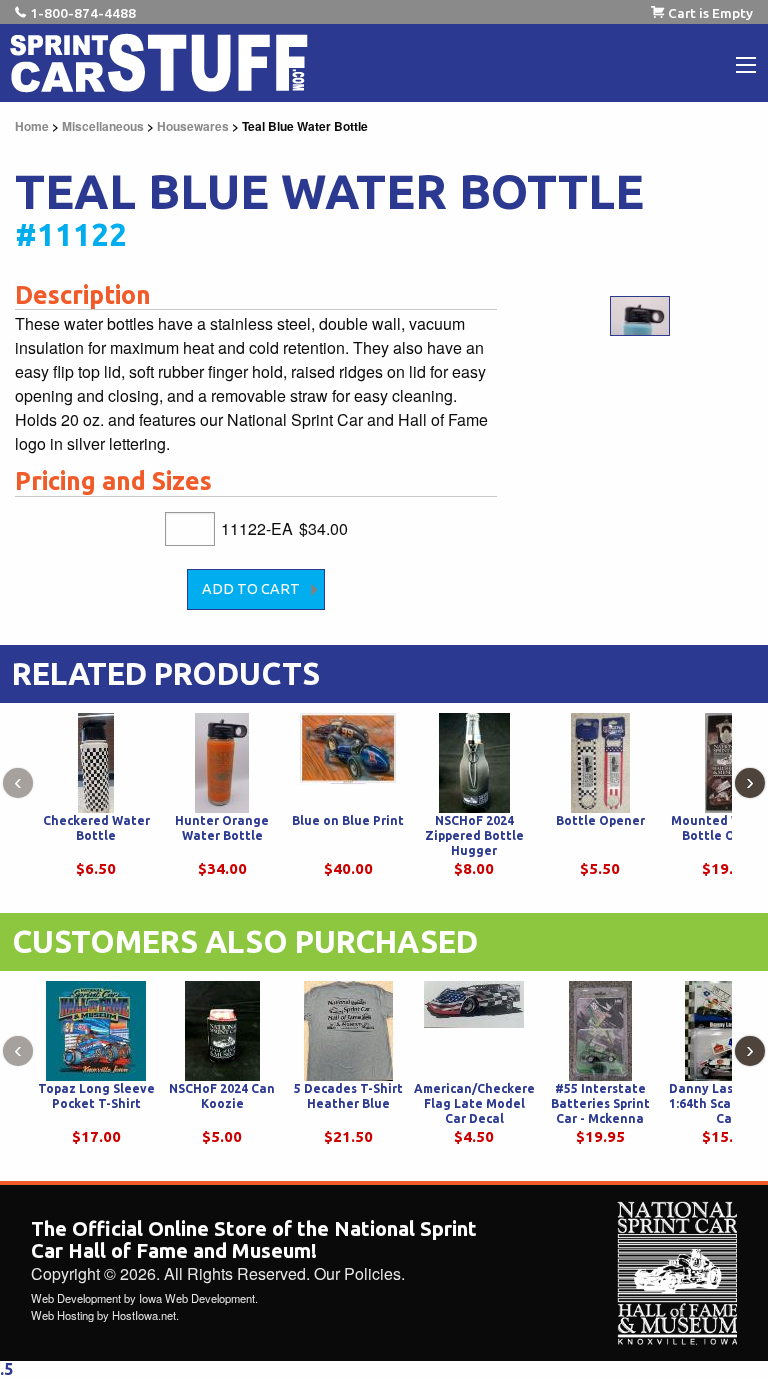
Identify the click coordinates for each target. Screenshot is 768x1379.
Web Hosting (62, 1315)
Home (32, 126)
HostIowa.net (144, 1315)
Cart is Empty (710, 13)
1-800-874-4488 (83, 13)
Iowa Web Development (197, 1298)
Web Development (76, 1298)
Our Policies (357, 1273)
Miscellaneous (103, 126)
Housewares (193, 126)
